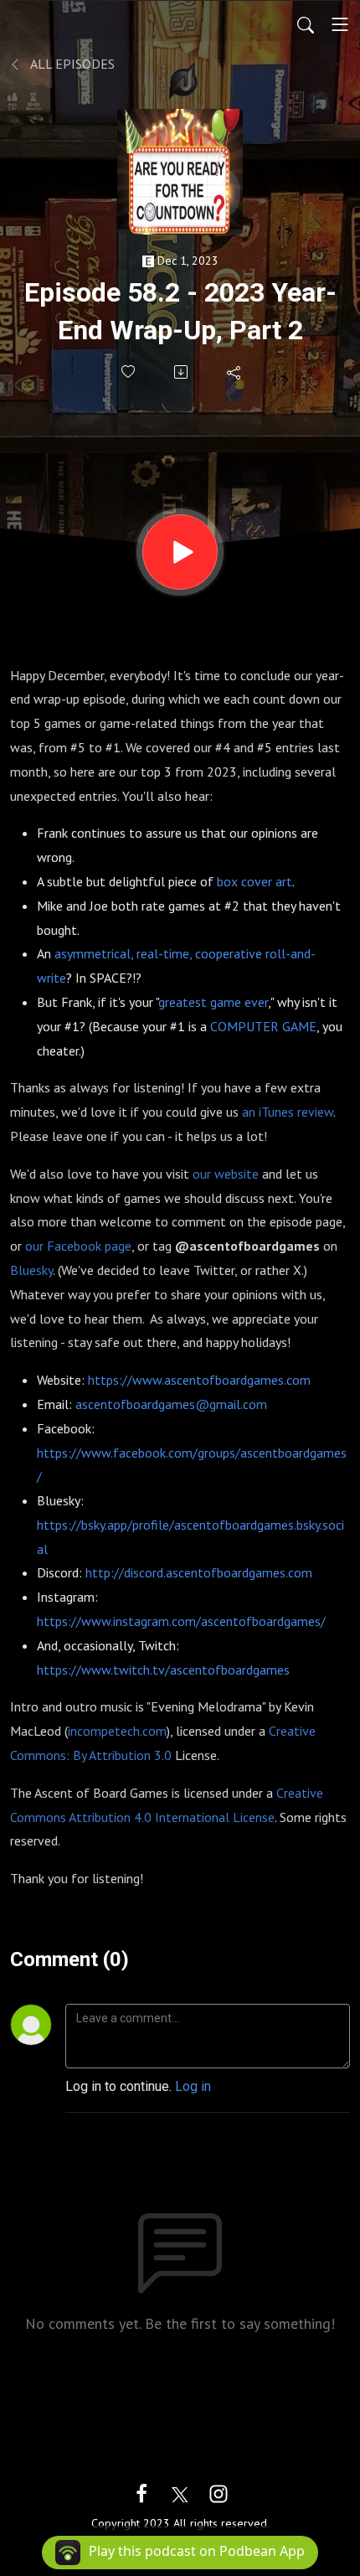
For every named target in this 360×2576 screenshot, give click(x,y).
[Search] (306, 24)
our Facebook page (78, 1246)
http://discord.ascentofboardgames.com (199, 1572)
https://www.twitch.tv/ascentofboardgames (163, 1670)
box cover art (255, 881)
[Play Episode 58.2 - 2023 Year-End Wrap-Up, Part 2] (180, 552)
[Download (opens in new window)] (182, 372)
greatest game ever (213, 1002)
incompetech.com (117, 1731)
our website (226, 1174)
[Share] (235, 372)
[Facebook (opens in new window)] (141, 2493)
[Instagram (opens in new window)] (219, 2493)
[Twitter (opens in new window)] (180, 2493)
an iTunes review (288, 1112)
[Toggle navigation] (340, 24)
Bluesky (31, 1270)
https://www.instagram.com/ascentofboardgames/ (181, 1621)
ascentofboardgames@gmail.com (171, 1404)
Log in (193, 2086)
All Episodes (71, 64)
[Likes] (129, 372)
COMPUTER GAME (263, 1026)
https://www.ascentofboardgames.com (199, 1380)
